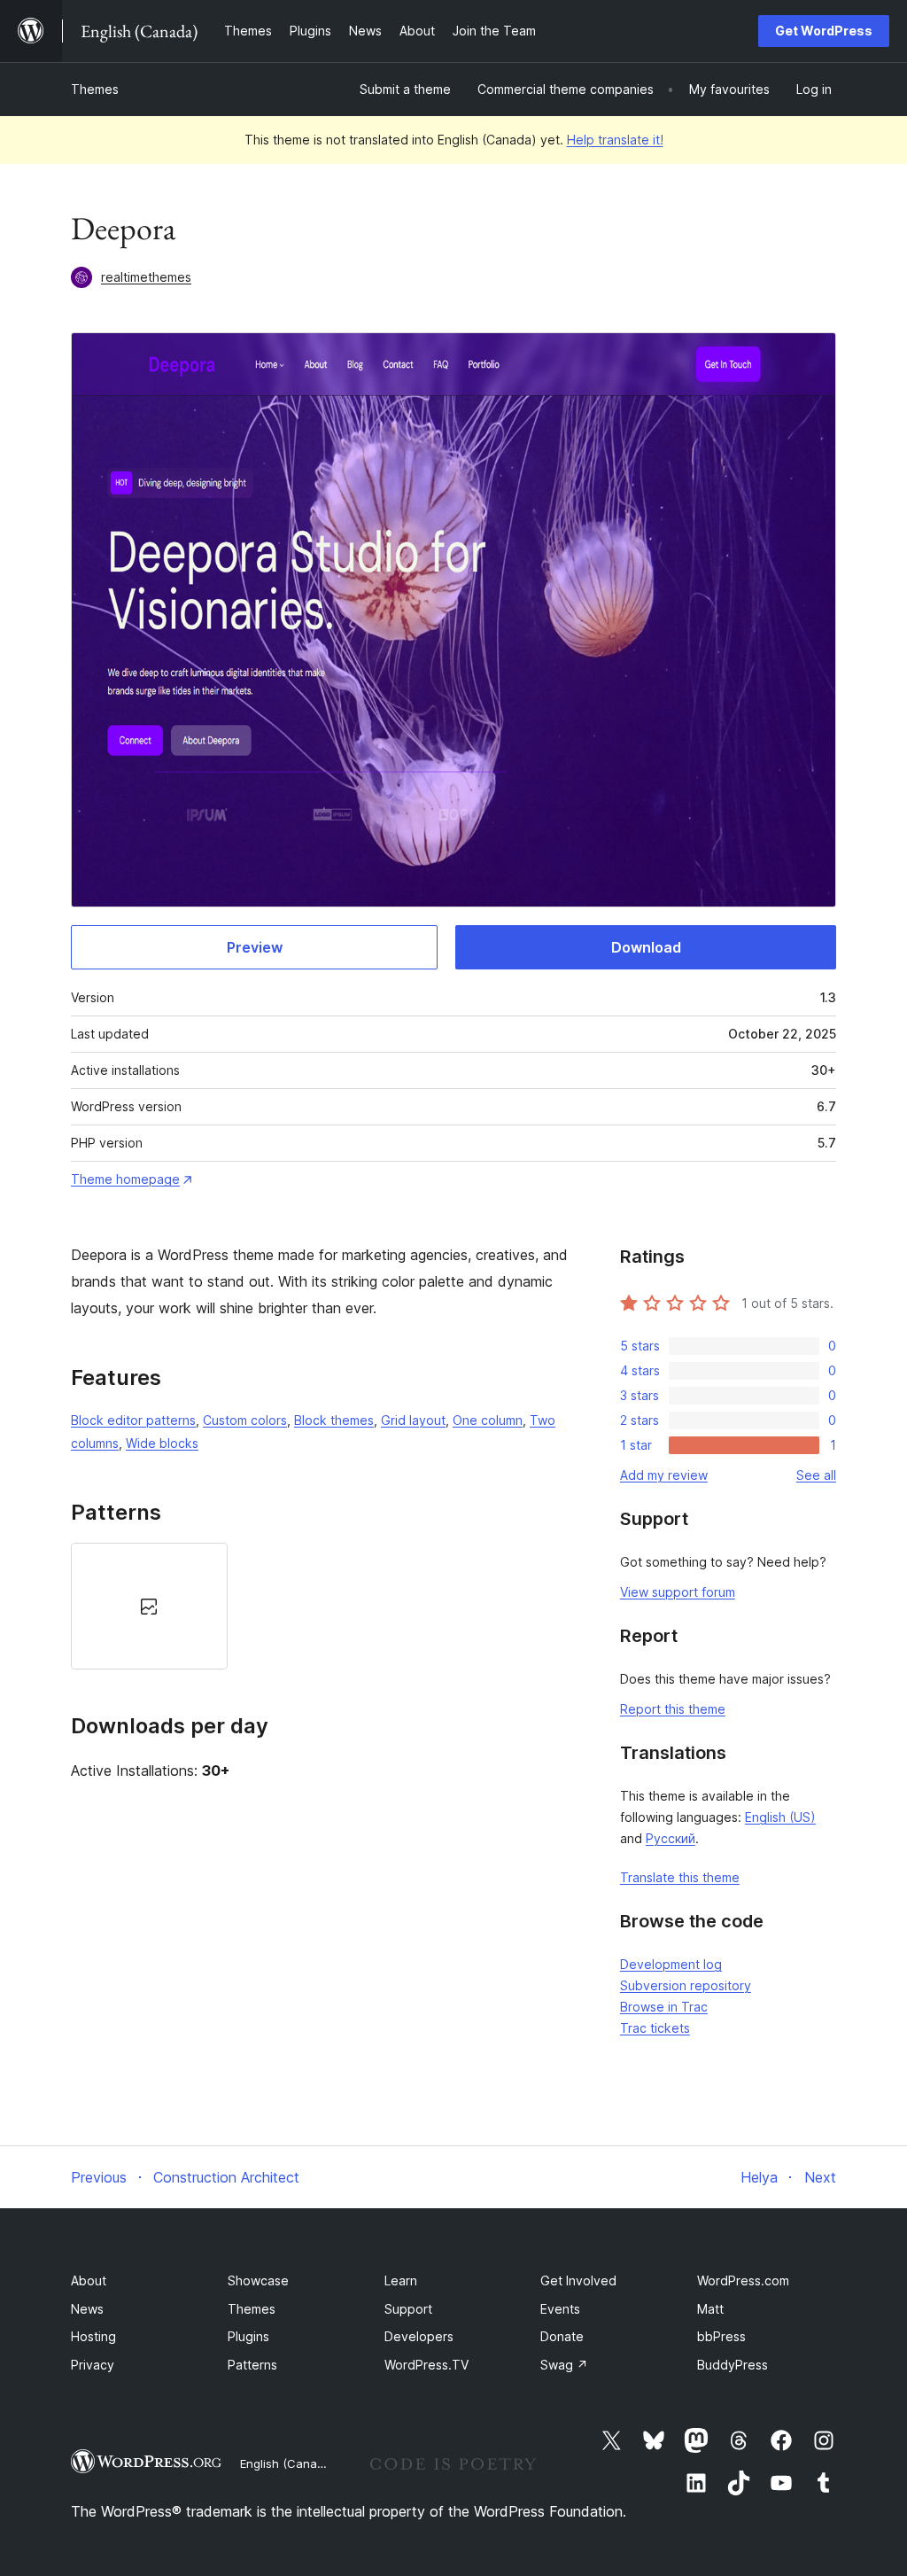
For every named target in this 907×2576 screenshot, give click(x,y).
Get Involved (578, 2280)
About (89, 2280)
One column (488, 1420)
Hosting (93, 2336)
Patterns (252, 2365)
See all (816, 1475)
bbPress (721, 2336)
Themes (95, 89)
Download (646, 947)
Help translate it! (615, 140)
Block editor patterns (133, 1420)
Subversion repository (686, 1985)
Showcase (258, 2280)
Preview (255, 947)
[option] (149, 1606)
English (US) (780, 1817)
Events (560, 2309)
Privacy (93, 2365)
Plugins (248, 2336)
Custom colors (245, 1420)
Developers (419, 2336)
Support (408, 2309)
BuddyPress (733, 2365)
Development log (671, 1964)
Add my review (664, 1475)
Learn (401, 2280)
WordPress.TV (426, 2365)
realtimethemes (146, 277)
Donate (562, 2336)
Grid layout (413, 1420)
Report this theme (673, 1709)
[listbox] (323, 1606)
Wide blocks (162, 1443)
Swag (564, 2365)
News (87, 2309)
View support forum (678, 1592)
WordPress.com (743, 2280)
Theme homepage (125, 1179)
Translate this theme (680, 1877)
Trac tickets (655, 2028)
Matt (710, 2309)
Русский (671, 1838)
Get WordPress (824, 31)
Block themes (334, 1420)
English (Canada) (287, 2463)
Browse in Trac (664, 2007)
